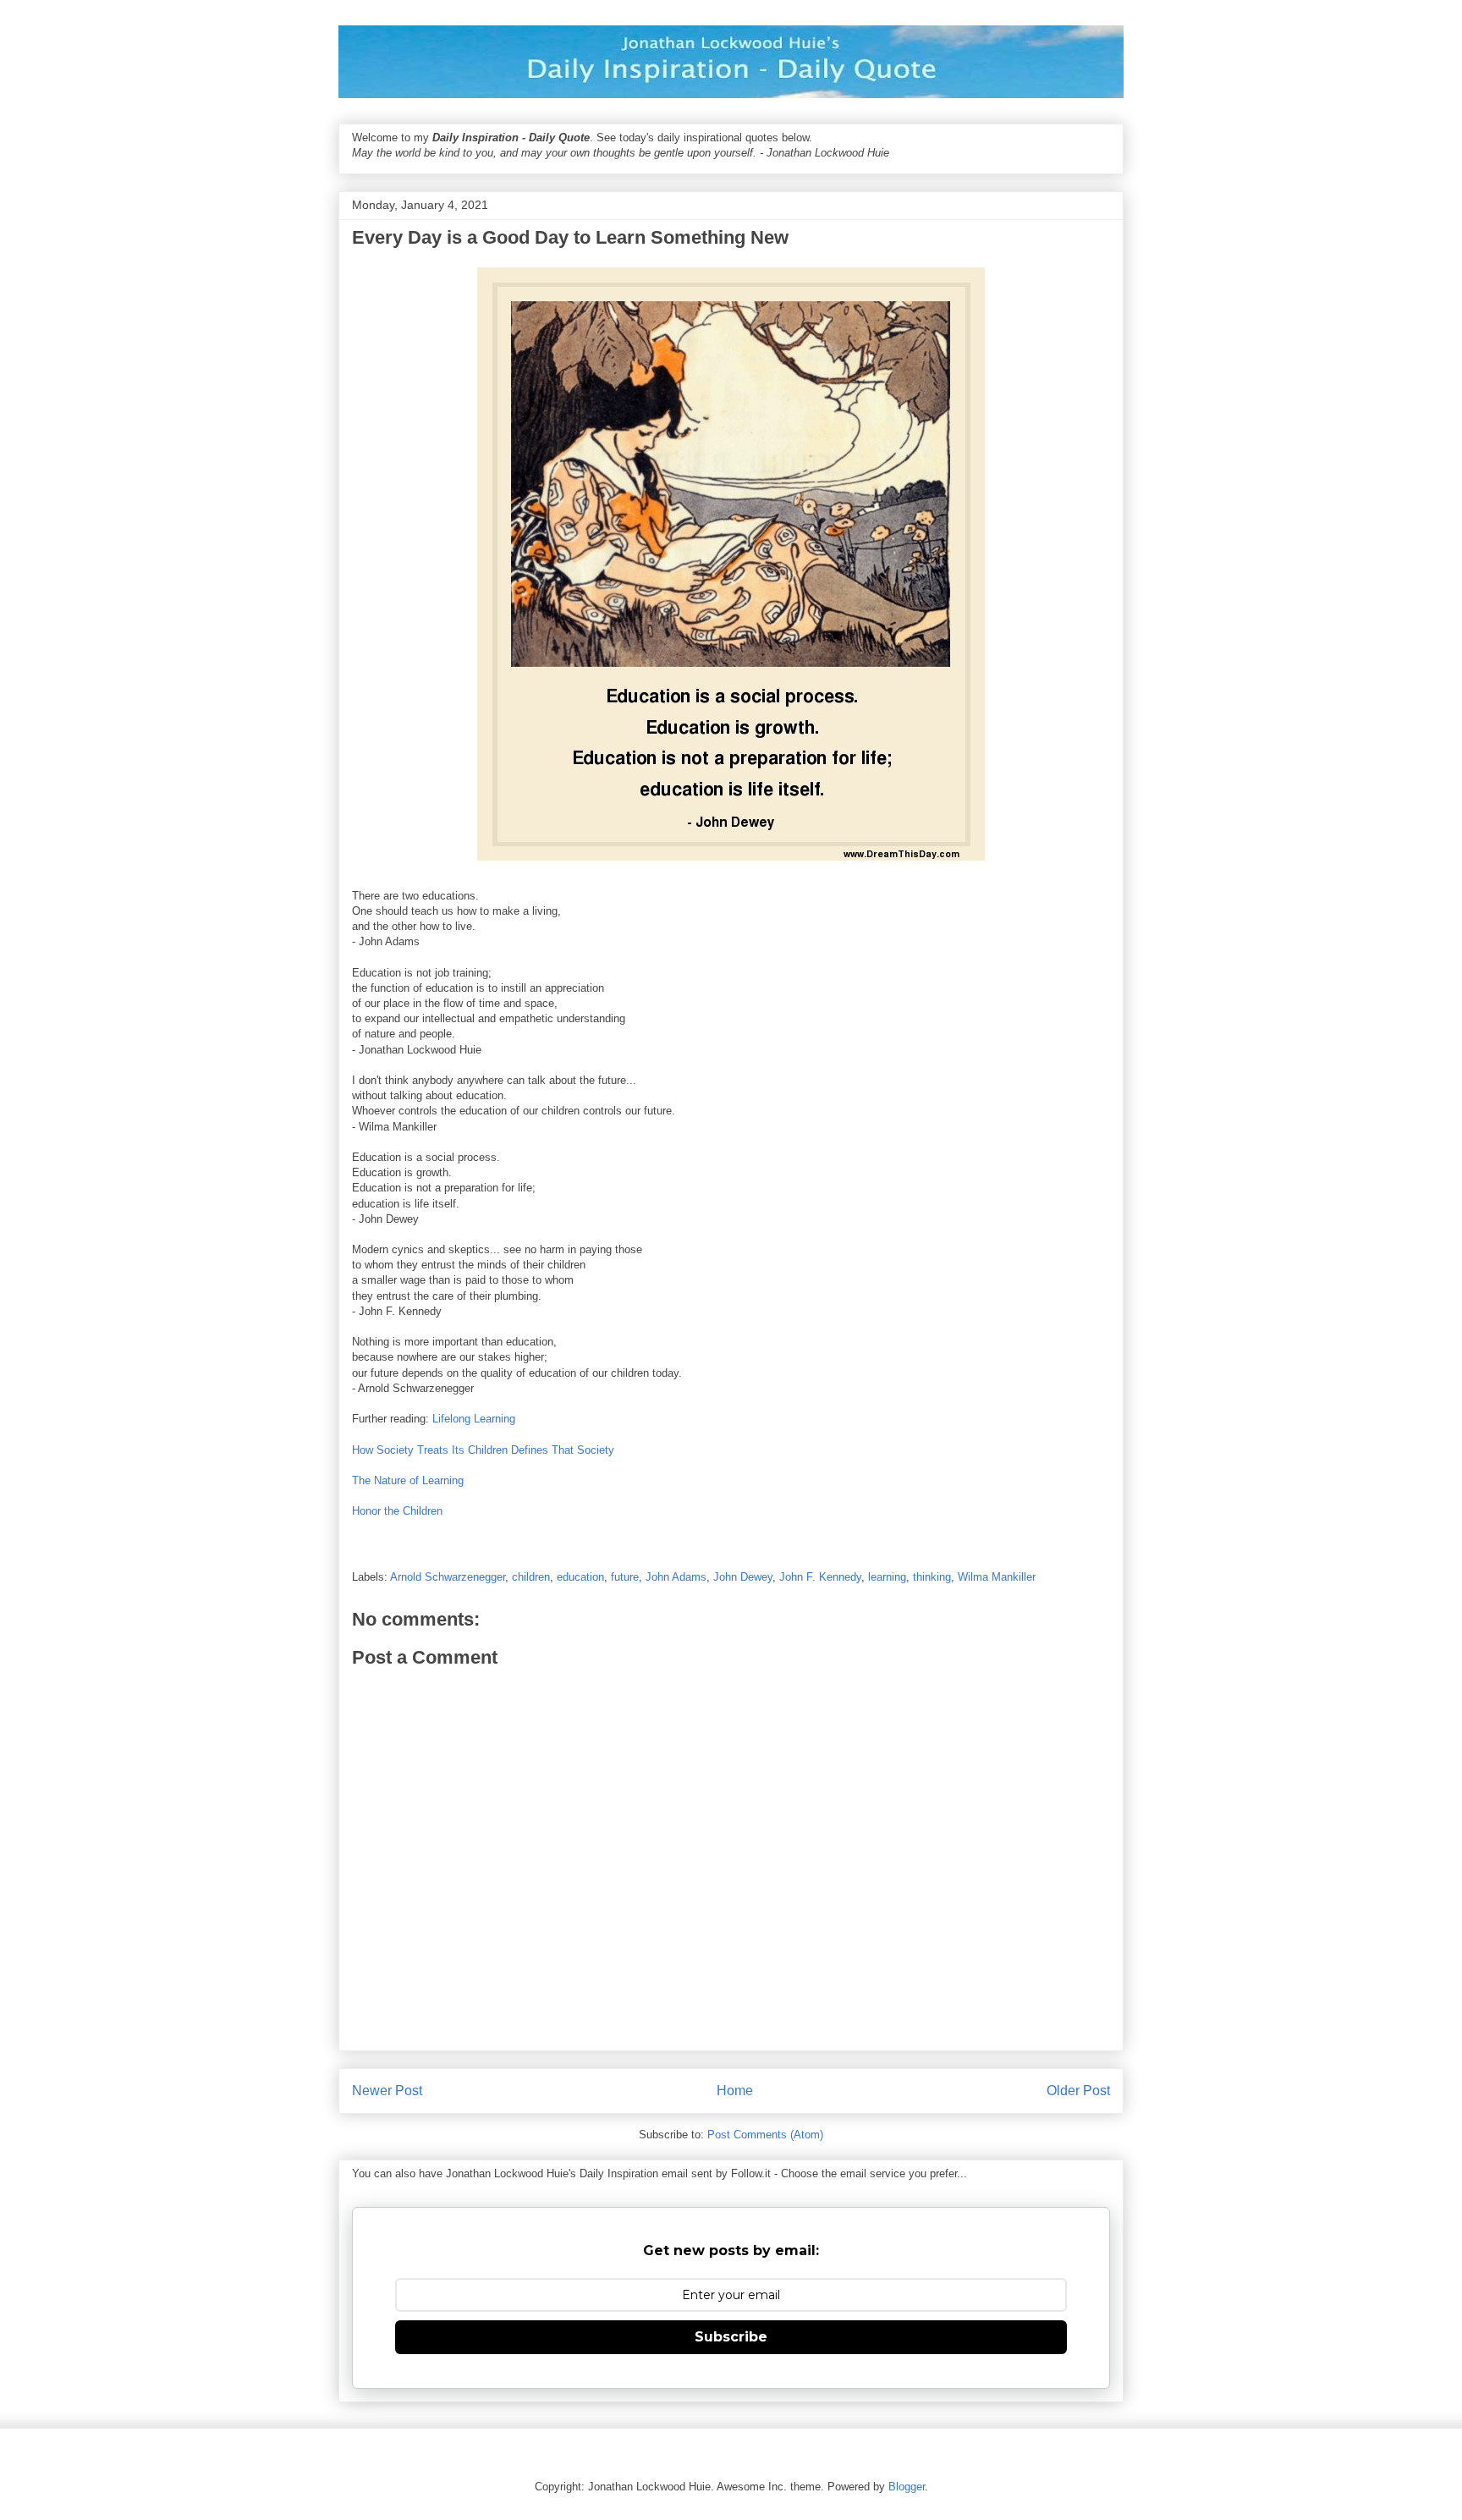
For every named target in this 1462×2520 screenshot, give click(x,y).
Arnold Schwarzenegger (448, 1577)
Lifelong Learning (474, 1419)
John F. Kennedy (820, 1577)
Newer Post (387, 2091)
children (531, 1577)
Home (735, 2091)
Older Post (1078, 2091)
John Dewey (743, 1577)
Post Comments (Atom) (765, 2135)
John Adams (676, 1577)
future (625, 1577)
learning (887, 1577)
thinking (932, 1577)
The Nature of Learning (408, 1480)
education (580, 1577)
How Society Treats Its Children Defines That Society (483, 1450)
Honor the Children (397, 1511)
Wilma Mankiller (997, 1577)
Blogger (907, 2487)
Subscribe (731, 2337)
